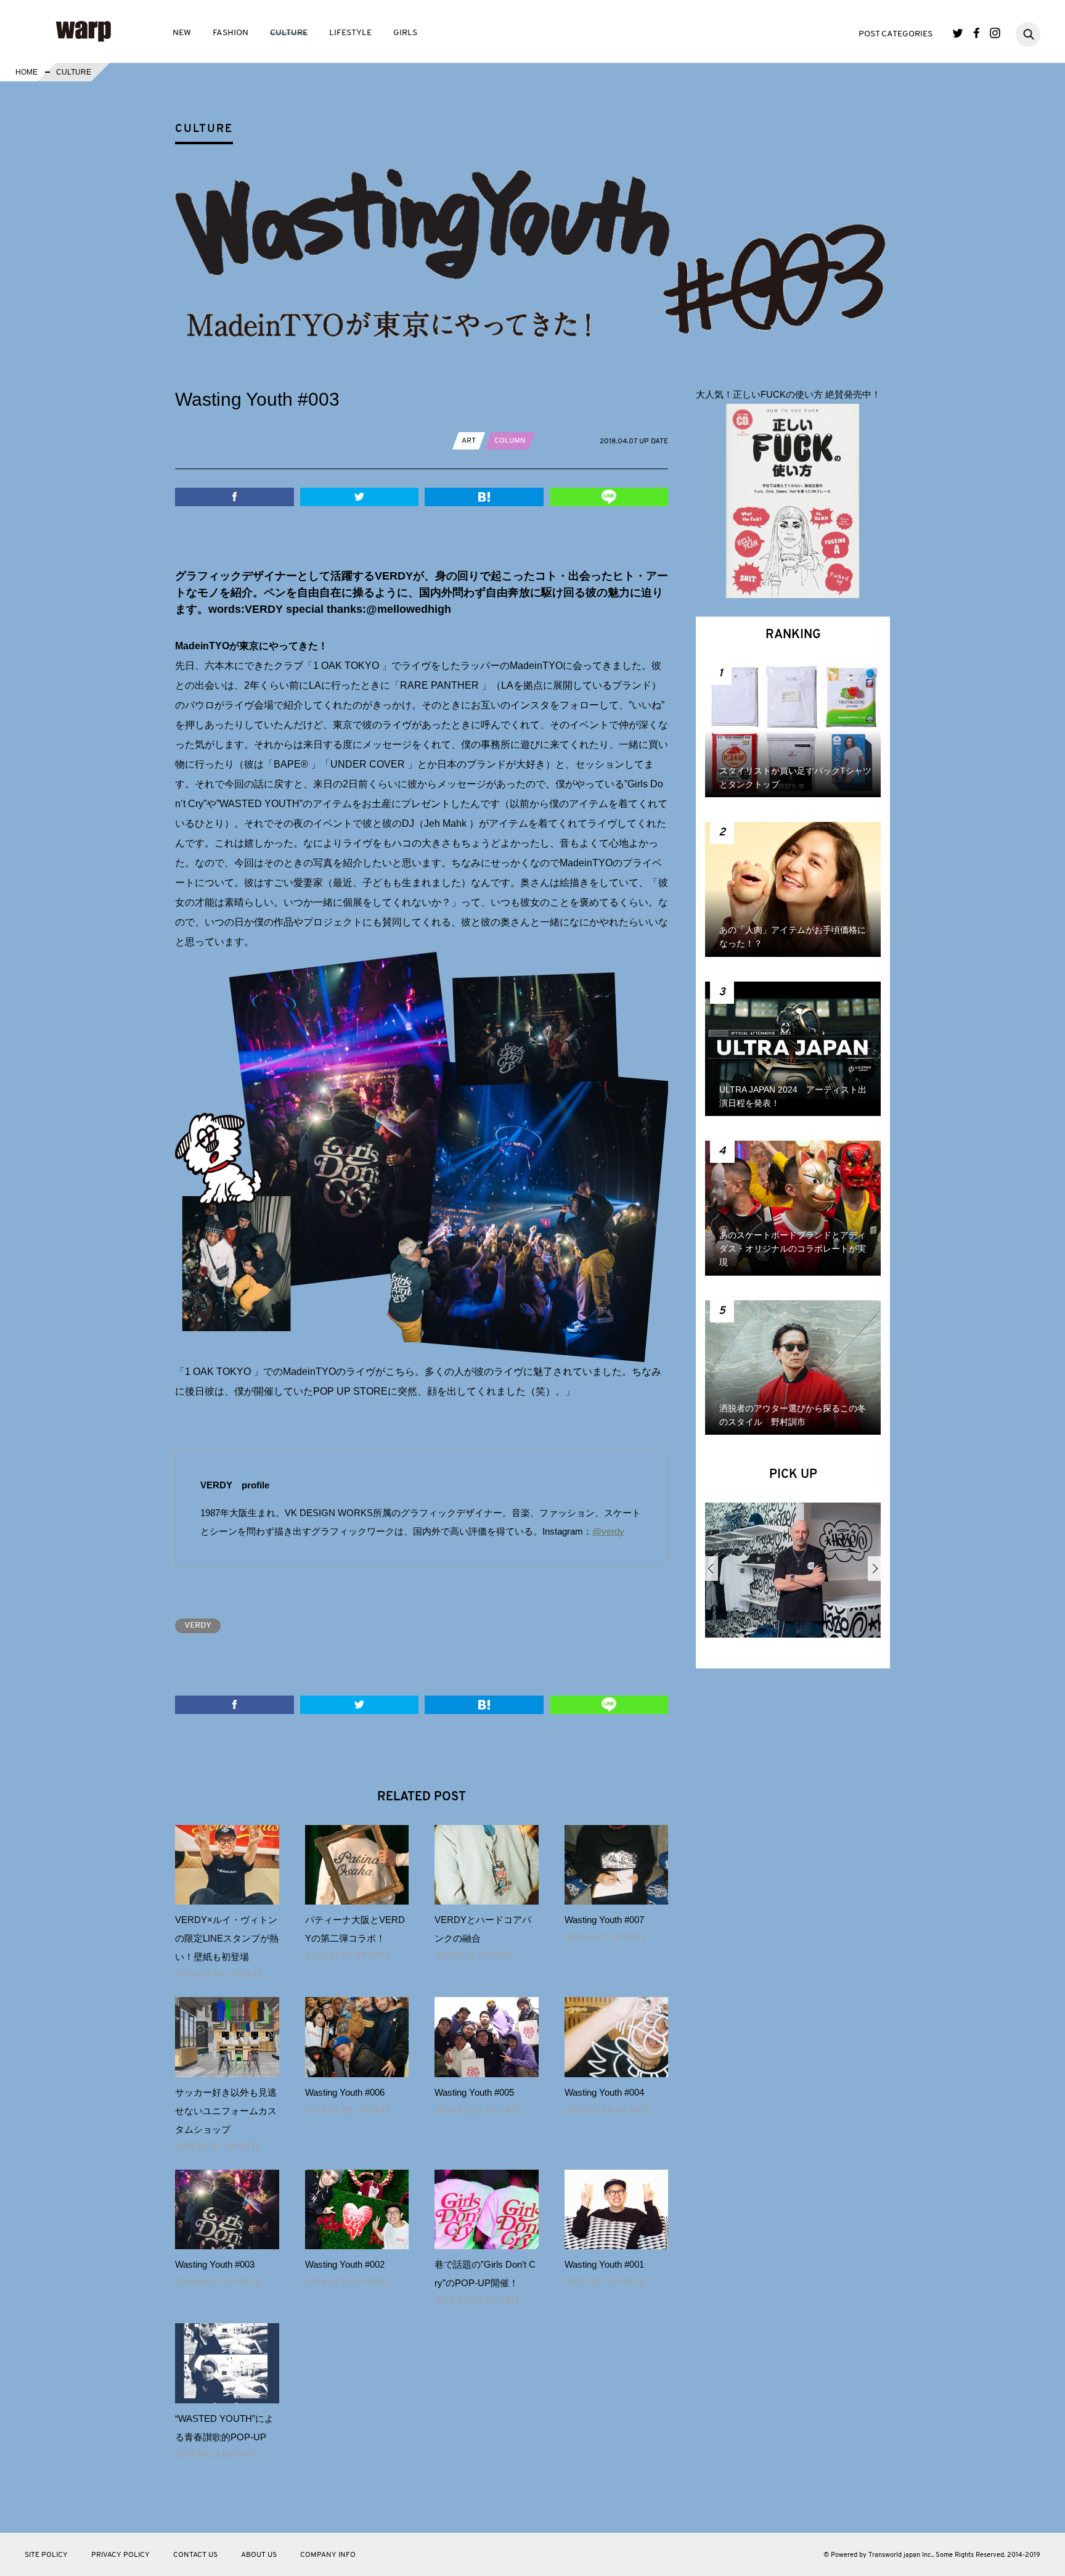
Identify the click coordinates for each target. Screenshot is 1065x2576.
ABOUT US (259, 2555)
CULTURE (289, 33)
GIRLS (405, 33)
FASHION (231, 33)
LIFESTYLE (350, 33)
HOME (27, 72)
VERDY (198, 1626)
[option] (793, 1575)
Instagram (995, 33)
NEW (182, 33)
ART (469, 441)
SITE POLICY (46, 2555)
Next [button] (874, 1569)
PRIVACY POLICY (120, 2555)
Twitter (958, 33)
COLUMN (510, 441)
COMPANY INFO (328, 2555)
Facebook (977, 33)
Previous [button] (712, 1569)
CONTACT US (195, 2555)
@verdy (608, 1531)
